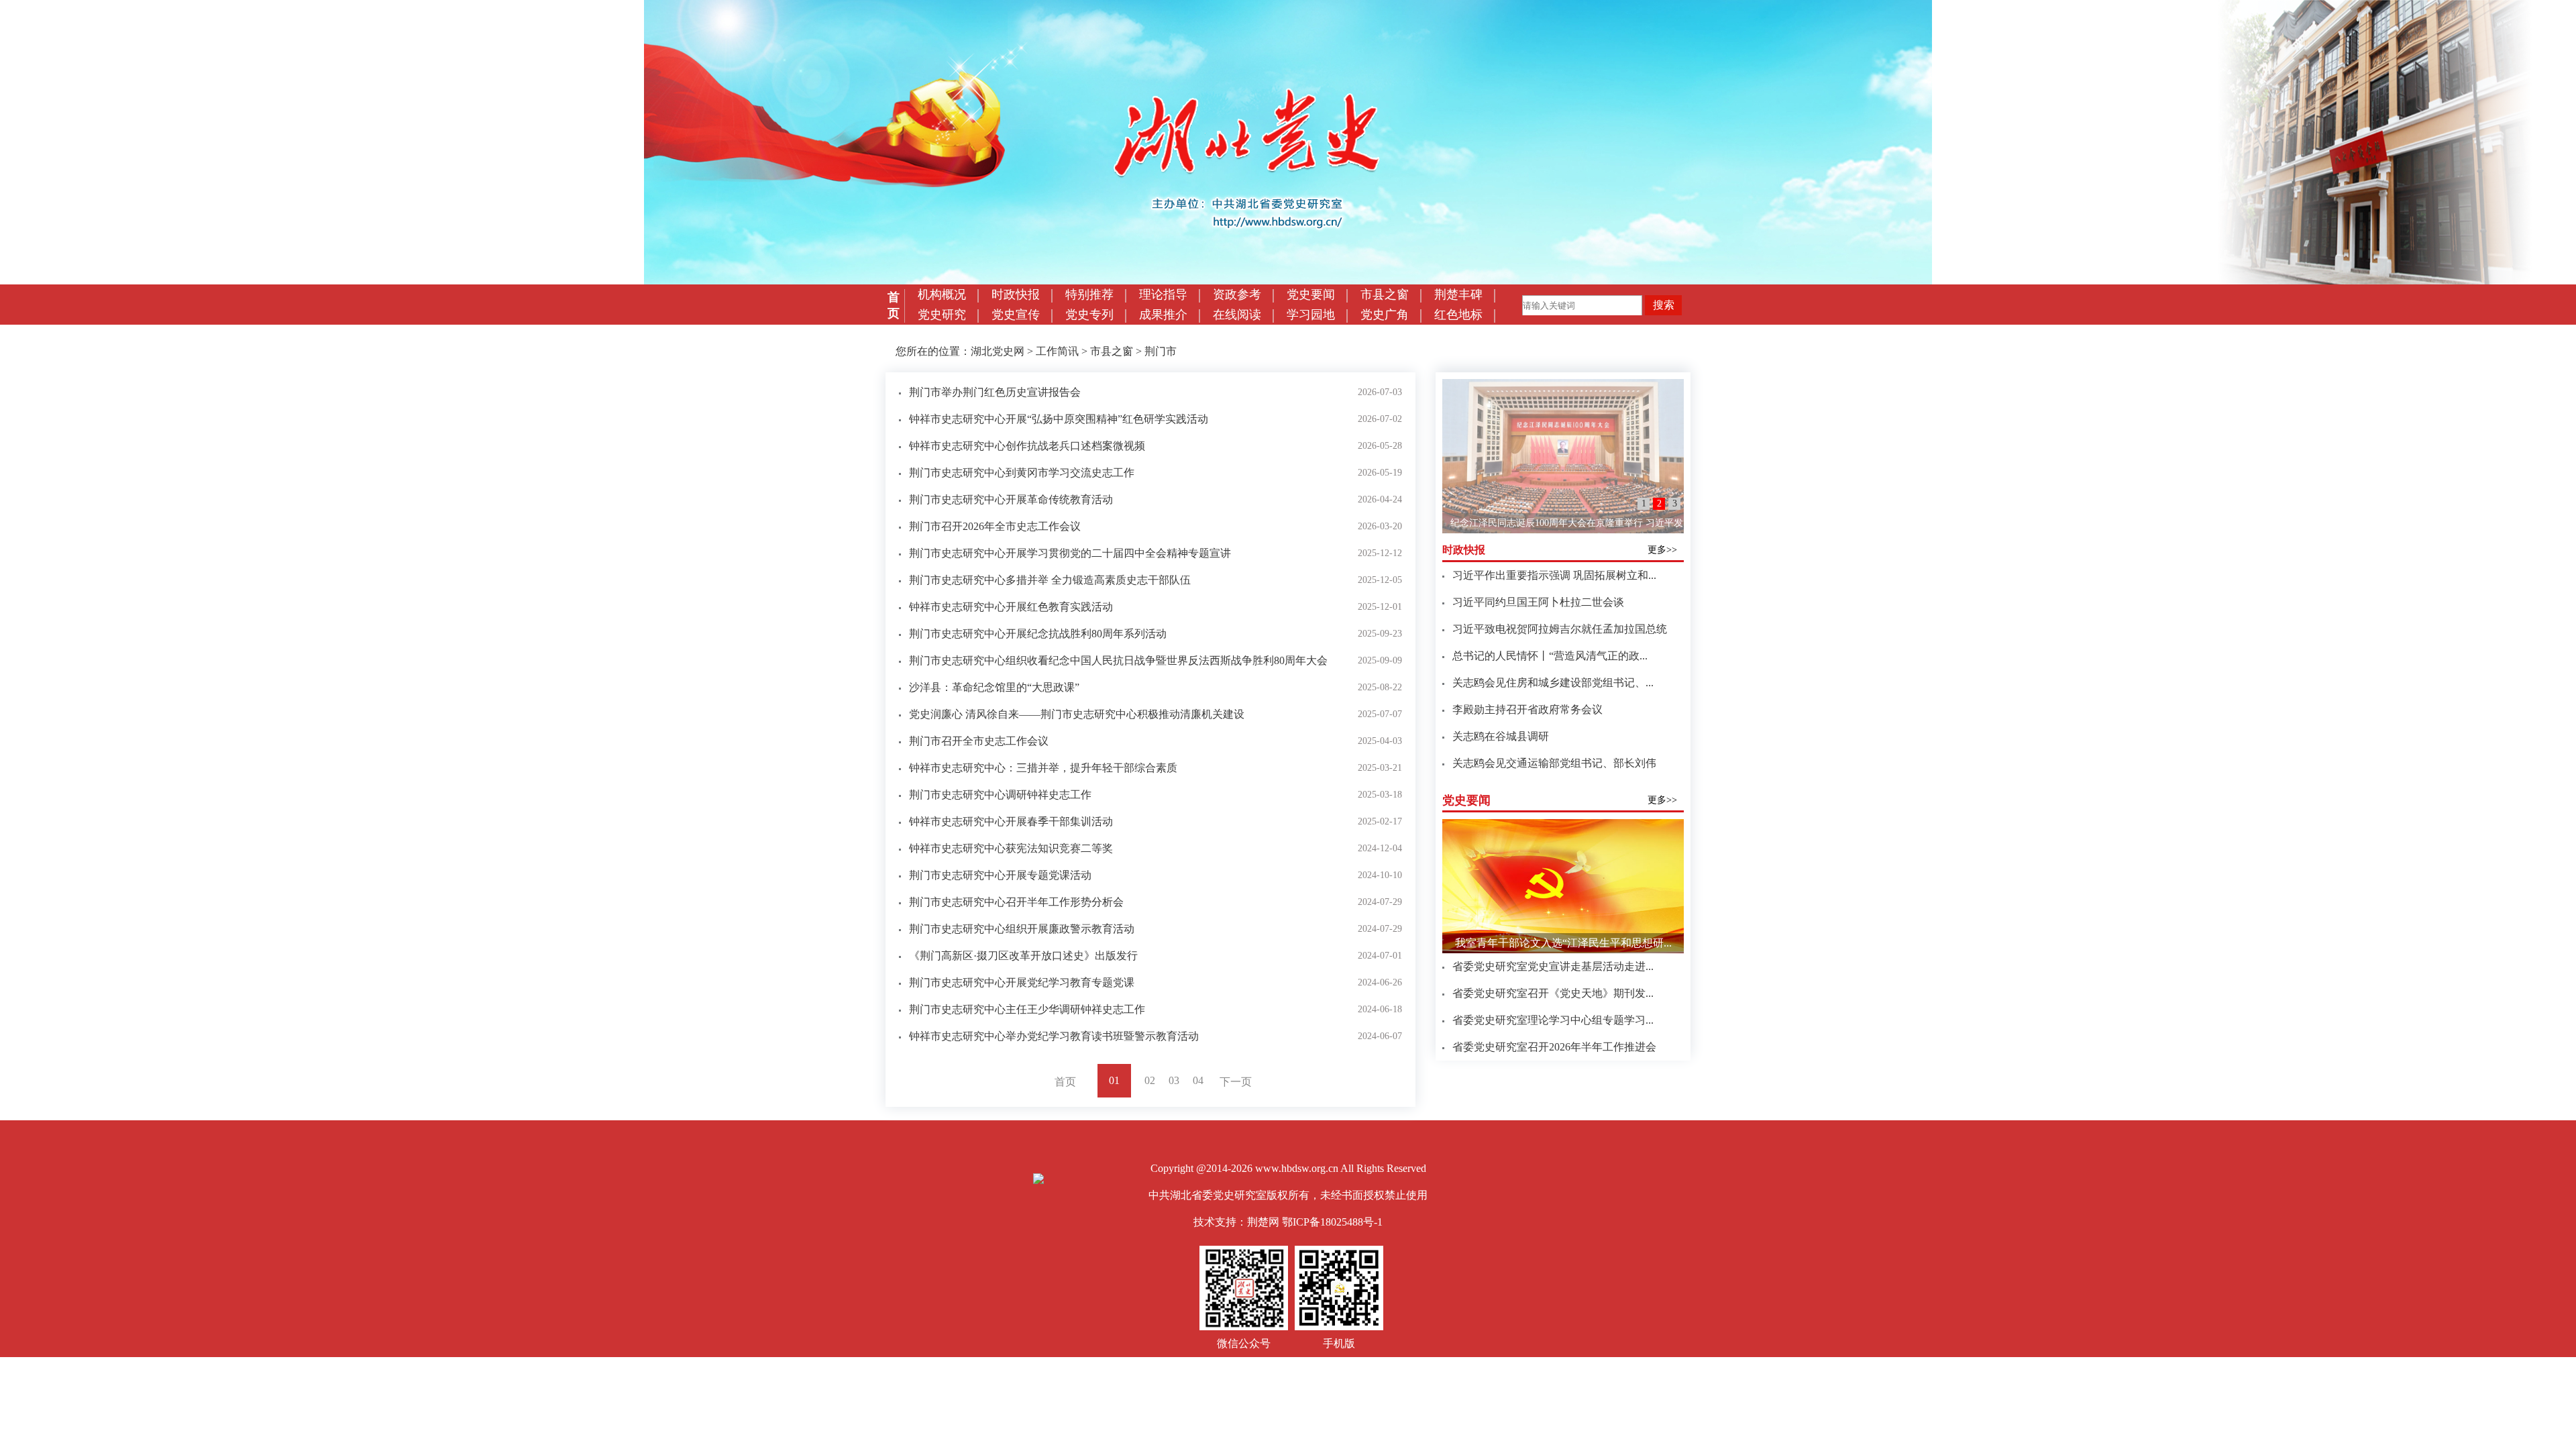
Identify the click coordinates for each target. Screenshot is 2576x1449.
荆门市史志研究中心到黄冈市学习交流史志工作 (1022, 473)
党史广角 (1385, 315)
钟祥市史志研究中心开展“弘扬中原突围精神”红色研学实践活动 (1059, 419)
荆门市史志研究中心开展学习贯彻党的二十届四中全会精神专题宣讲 (1070, 553)
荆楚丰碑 (1458, 294)
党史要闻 (1311, 294)
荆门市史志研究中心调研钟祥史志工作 (1000, 795)
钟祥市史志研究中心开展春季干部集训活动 (1011, 821)
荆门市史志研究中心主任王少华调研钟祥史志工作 (1027, 1009)
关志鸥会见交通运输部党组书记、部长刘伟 (1554, 763)
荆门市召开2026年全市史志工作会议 (995, 526)
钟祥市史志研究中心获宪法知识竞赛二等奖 (1011, 848)
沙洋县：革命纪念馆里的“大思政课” (994, 687)
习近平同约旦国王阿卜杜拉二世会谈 (1538, 602)
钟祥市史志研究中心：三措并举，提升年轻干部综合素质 (1043, 768)
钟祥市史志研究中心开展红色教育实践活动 (1011, 607)
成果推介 (1163, 315)
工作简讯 (1057, 351)
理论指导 (1163, 294)
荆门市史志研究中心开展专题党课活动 (1000, 875)
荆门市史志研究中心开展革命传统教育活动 (1011, 499)
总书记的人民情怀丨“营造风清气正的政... (1550, 656)
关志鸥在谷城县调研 (1501, 736)
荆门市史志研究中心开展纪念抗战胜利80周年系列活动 (1038, 634)
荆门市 (1161, 351)
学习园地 (1311, 315)
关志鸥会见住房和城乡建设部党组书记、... (1553, 683)
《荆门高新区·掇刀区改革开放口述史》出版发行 (1023, 956)
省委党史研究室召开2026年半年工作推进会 (1554, 1047)
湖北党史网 (998, 351)
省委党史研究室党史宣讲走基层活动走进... (1553, 966)
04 (1198, 1080)
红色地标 (1458, 315)
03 (1174, 1080)
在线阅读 (1237, 315)
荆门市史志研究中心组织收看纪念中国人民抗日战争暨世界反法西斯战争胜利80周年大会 (1118, 660)
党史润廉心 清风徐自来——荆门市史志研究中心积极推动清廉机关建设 (1077, 714)
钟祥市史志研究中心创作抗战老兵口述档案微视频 (1027, 446)
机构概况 (942, 294)
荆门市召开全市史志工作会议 (979, 741)
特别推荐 (1089, 294)
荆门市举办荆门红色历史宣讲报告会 (995, 392)
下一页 (1236, 1082)
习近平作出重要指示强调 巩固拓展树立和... (1554, 575)
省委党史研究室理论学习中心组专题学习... (1553, 1020)
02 (1150, 1080)
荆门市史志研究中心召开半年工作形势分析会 (1016, 902)
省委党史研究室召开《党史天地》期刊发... (1553, 993)
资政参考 (1237, 294)
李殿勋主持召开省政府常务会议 (1527, 709)
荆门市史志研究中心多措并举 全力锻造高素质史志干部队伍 (1050, 580)
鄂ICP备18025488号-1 (1332, 1222)
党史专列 (1089, 315)
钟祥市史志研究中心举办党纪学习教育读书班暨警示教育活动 (1054, 1036)
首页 (894, 305)
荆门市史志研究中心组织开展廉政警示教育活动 (1022, 929)
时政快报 (1016, 294)
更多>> (1662, 550)
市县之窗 (1385, 294)
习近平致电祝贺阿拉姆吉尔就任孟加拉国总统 (1560, 629)
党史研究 (942, 315)
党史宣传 (1016, 315)
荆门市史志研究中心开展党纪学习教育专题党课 (1022, 982)
